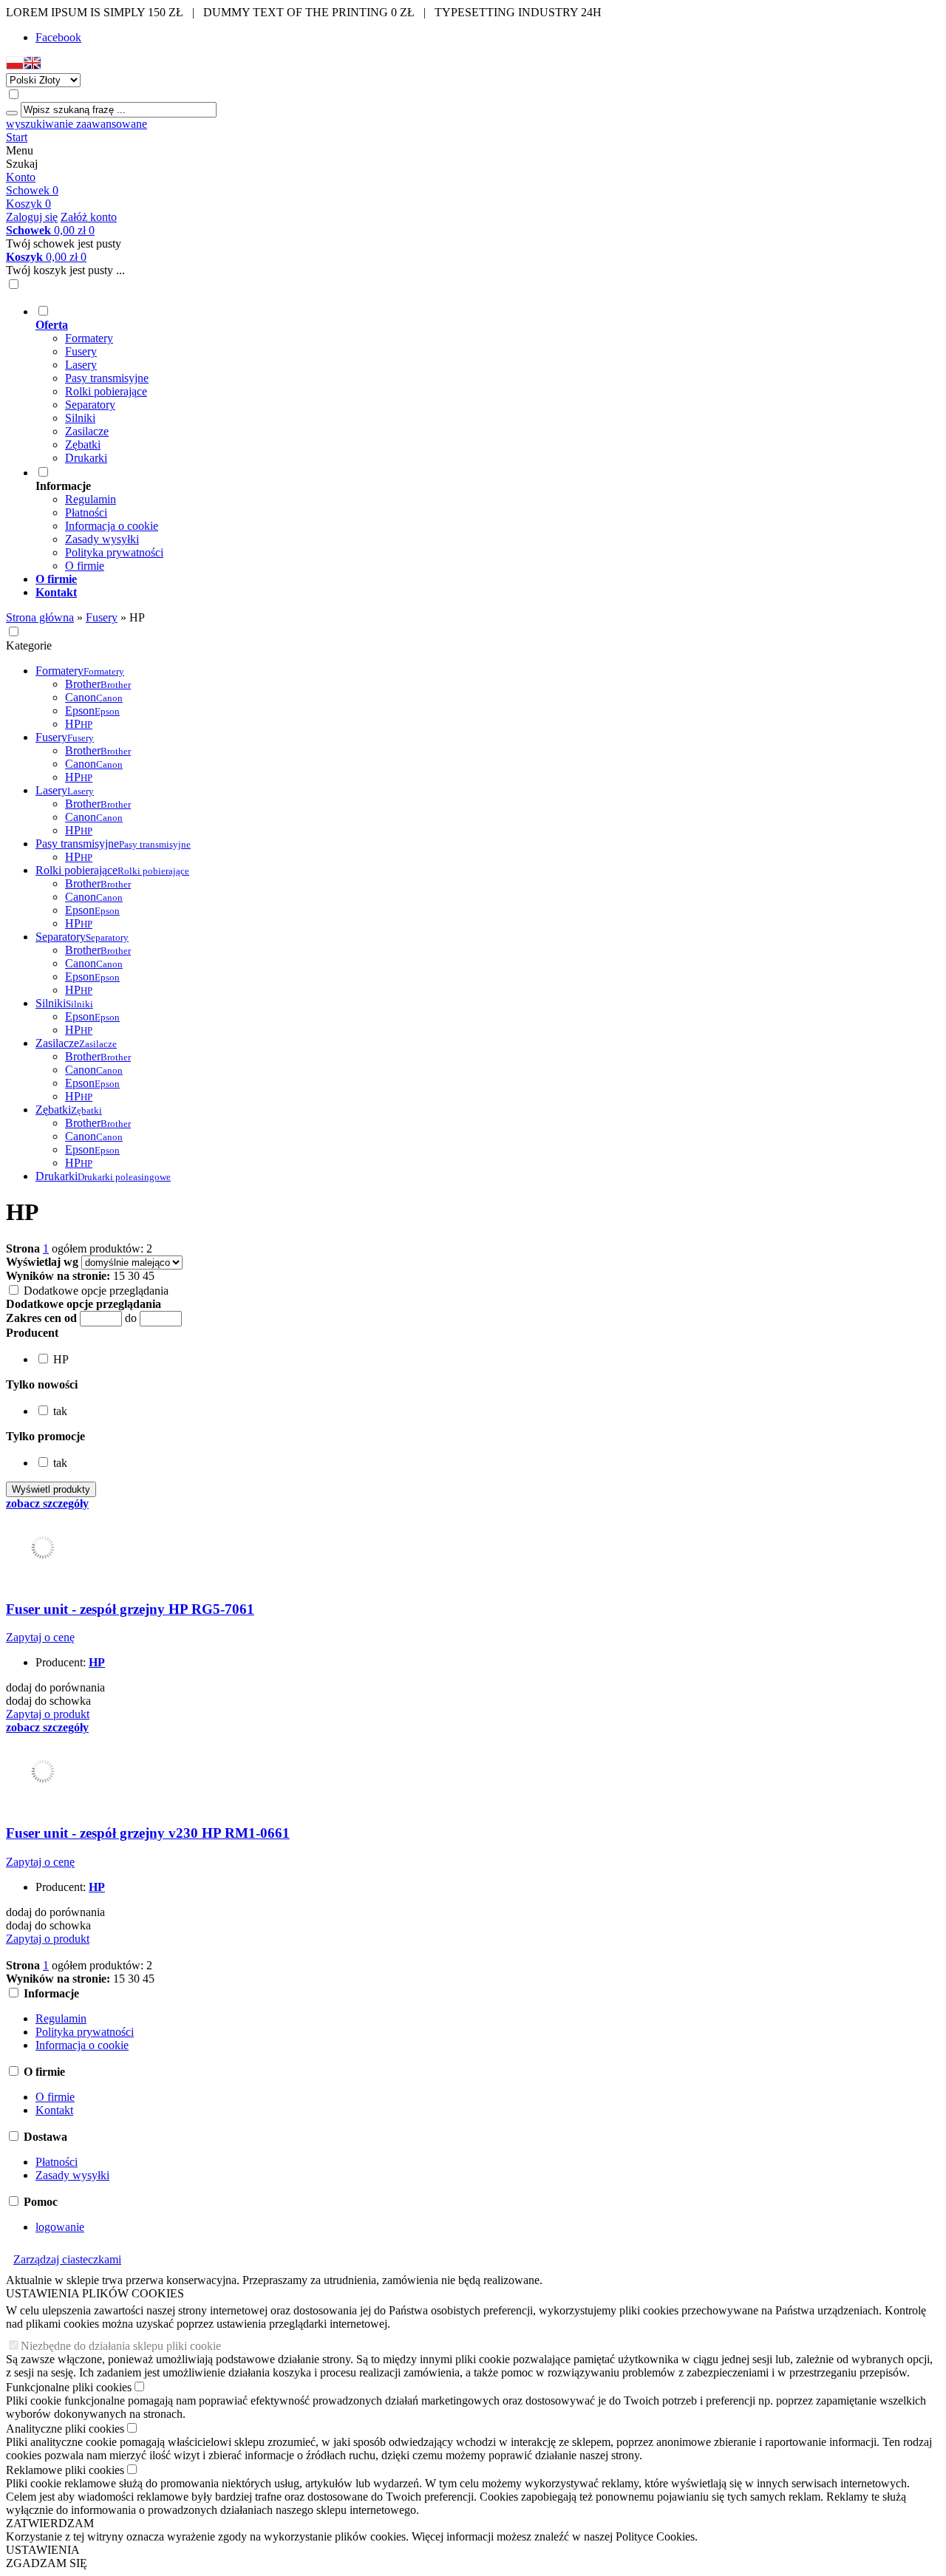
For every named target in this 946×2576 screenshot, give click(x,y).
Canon (94, 697)
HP (79, 724)
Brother (98, 684)
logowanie (60, 2227)
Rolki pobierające (106, 391)
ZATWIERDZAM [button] (50, 2523)
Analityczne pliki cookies (65, 2429)
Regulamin (91, 499)
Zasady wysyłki (102, 539)
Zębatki (83, 444)
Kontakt (54, 2110)
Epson (92, 711)
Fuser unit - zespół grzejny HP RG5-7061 (130, 1609)
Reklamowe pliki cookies (65, 2470)
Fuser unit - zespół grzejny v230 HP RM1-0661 (148, 1833)
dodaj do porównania (55, 1687)
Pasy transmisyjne (107, 378)
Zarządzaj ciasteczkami (67, 2259)
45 (149, 1276)
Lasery (81, 365)
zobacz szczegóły (47, 1503)
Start (17, 137)
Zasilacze (87, 431)
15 (119, 1276)
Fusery (81, 351)
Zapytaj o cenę (40, 1637)
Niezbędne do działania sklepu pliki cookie (121, 2346)
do (131, 1318)
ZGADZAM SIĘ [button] (47, 2563)
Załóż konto (89, 217)
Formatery (89, 338)
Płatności (86, 512)
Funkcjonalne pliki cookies (69, 2387)
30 (134, 1276)
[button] (15, 66)
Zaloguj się (32, 217)
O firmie (85, 566)
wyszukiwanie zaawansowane (76, 124)
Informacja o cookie (112, 526)
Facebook (58, 37)
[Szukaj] (12, 113)
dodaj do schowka (48, 1701)
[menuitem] (488, 384)
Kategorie (29, 645)
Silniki (80, 418)
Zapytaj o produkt (48, 1714)
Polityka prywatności (114, 552)
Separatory (90, 405)
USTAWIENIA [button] (43, 2550)
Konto (21, 177)
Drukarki (86, 458)
